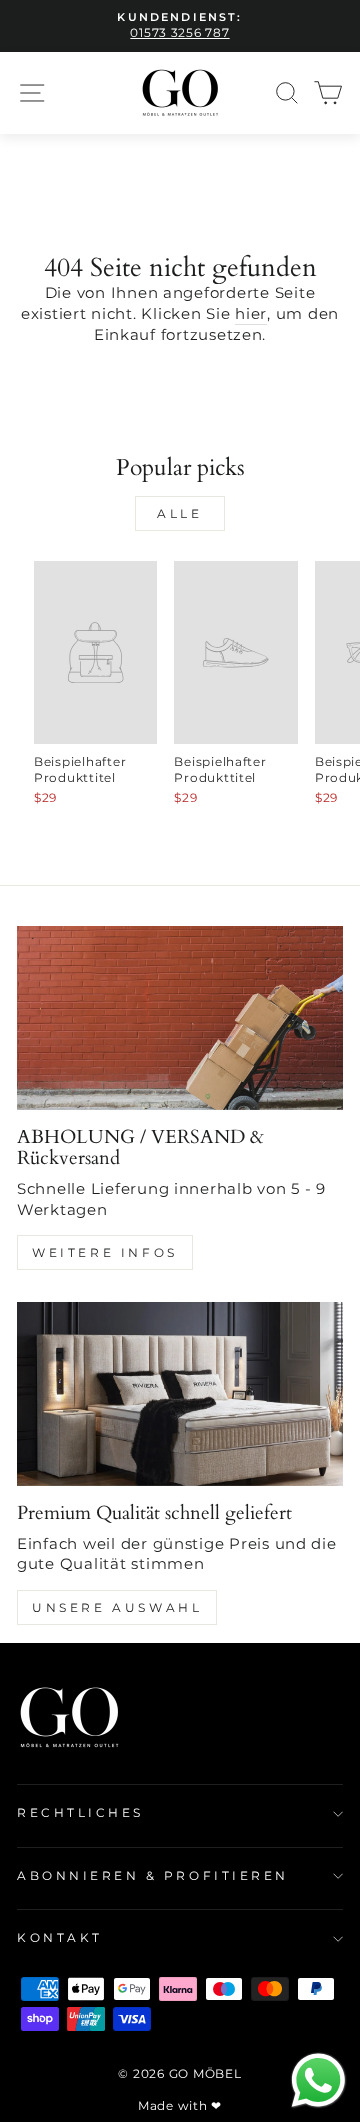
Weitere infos (105, 1252)
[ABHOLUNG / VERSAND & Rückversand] (180, 1017)
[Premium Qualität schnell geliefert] (180, 1393)
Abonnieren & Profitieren (153, 1876)
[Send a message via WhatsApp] (318, 2080)
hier (251, 314)
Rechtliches (80, 1813)
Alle (179, 513)
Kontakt (60, 1938)
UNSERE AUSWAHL (117, 1607)
